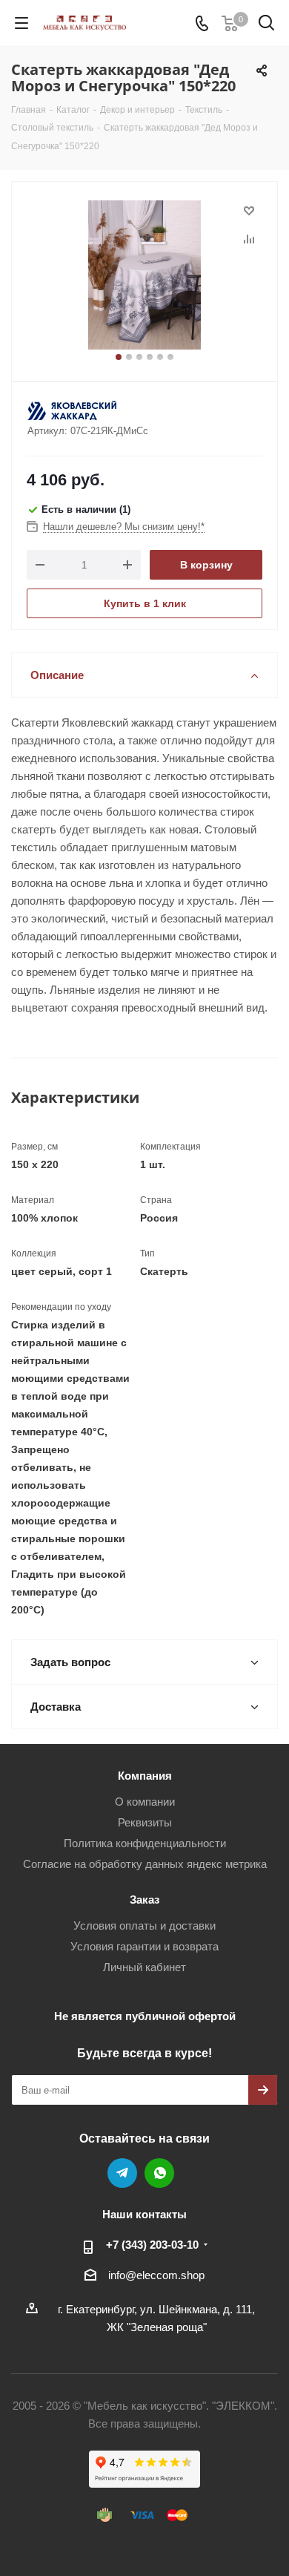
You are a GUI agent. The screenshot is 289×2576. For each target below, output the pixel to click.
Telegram (122, 2173)
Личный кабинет (144, 1967)
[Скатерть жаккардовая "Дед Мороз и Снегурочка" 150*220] (144, 275)
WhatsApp (159, 2173)
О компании (145, 1802)
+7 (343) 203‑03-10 (152, 2245)
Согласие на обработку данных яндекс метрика (145, 1864)
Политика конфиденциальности (145, 1843)
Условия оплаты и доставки (144, 1926)
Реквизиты (145, 1822)
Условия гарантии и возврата (144, 1946)
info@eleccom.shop (156, 2275)
